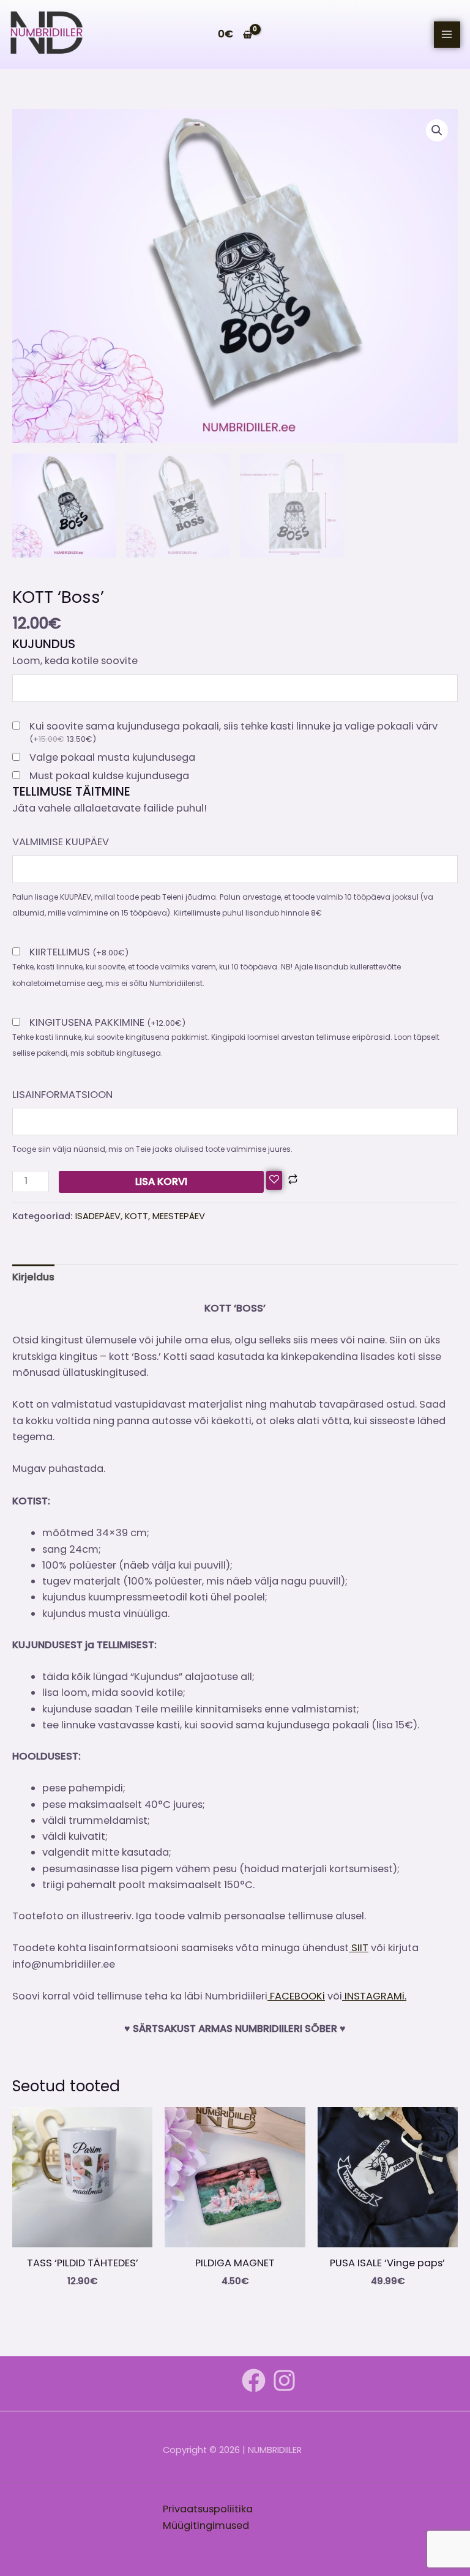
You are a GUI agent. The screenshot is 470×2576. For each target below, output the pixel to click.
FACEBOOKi (296, 1996)
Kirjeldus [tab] (33, 1277)
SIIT (359, 1948)
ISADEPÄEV (98, 1216)
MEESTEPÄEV (179, 1216)
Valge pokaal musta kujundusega (112, 758)
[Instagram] (284, 2380)
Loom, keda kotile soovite (75, 661)
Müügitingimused (206, 2526)
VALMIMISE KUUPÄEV (61, 842)
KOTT (136, 1216)
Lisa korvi (161, 1182)
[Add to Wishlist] (274, 1181)
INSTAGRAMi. (374, 1996)
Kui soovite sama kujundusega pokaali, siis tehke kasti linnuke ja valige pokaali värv (233, 733)
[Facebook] (254, 2380)
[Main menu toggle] (447, 35)
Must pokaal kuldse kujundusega (109, 776)
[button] (437, 130)
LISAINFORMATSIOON (62, 1095)
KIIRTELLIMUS (79, 953)
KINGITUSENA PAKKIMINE (107, 1023)
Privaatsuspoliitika (208, 2509)
